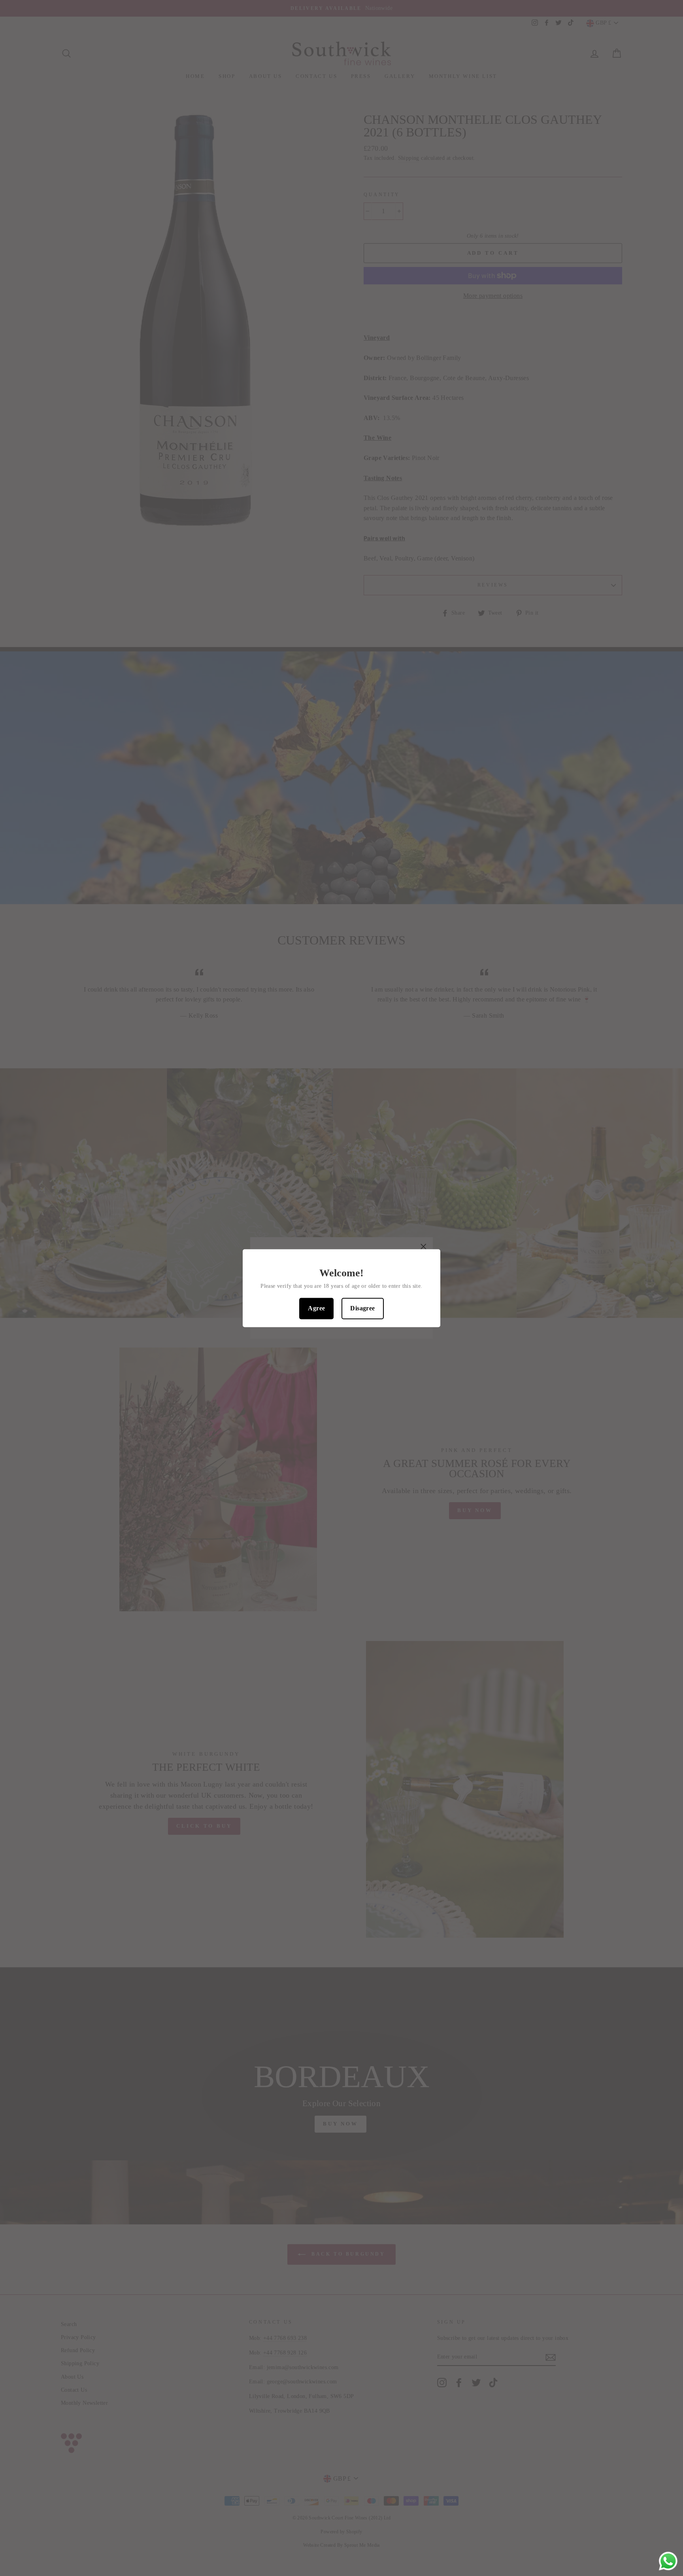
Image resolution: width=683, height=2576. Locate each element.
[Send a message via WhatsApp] (668, 2561)
